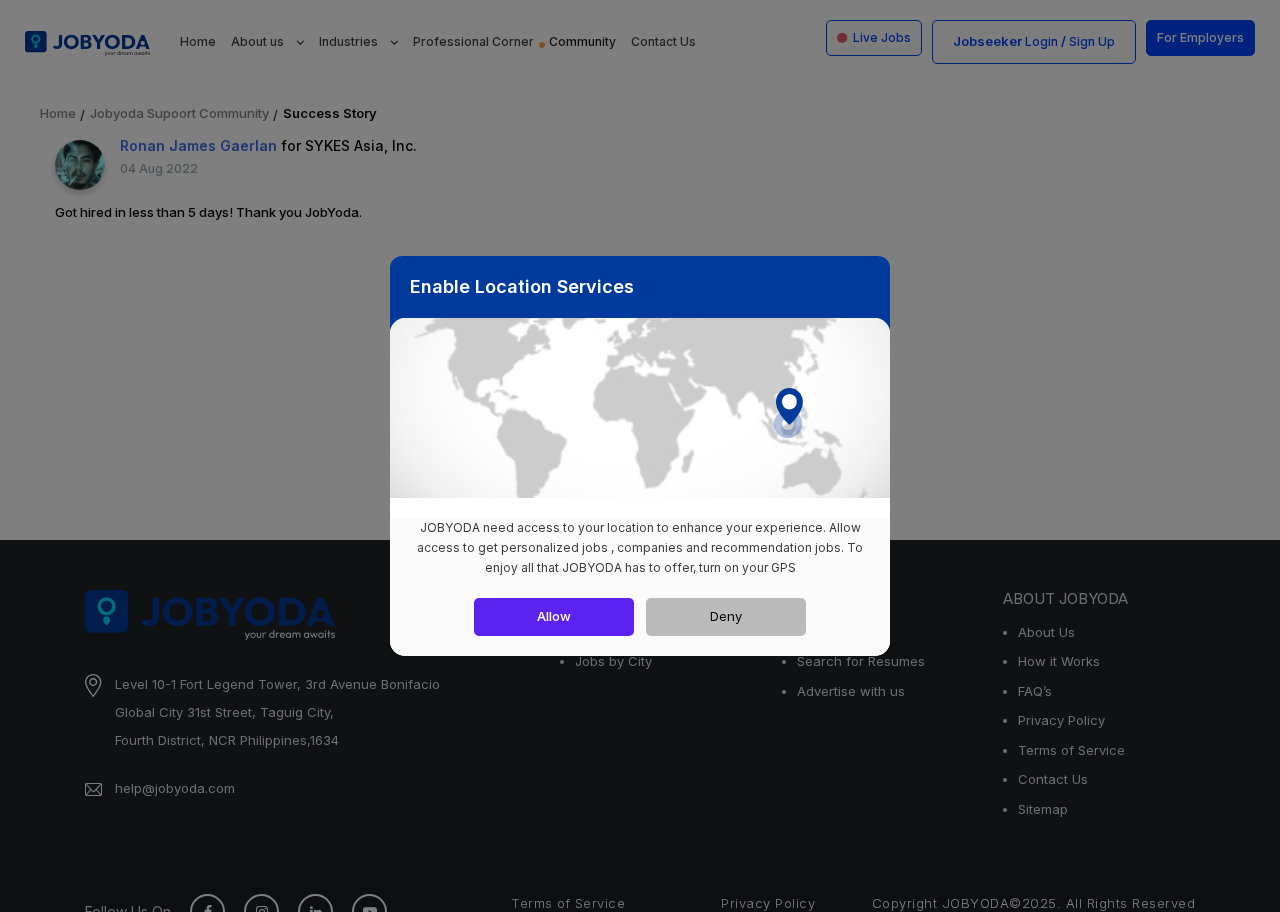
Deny (726, 616)
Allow (554, 616)
